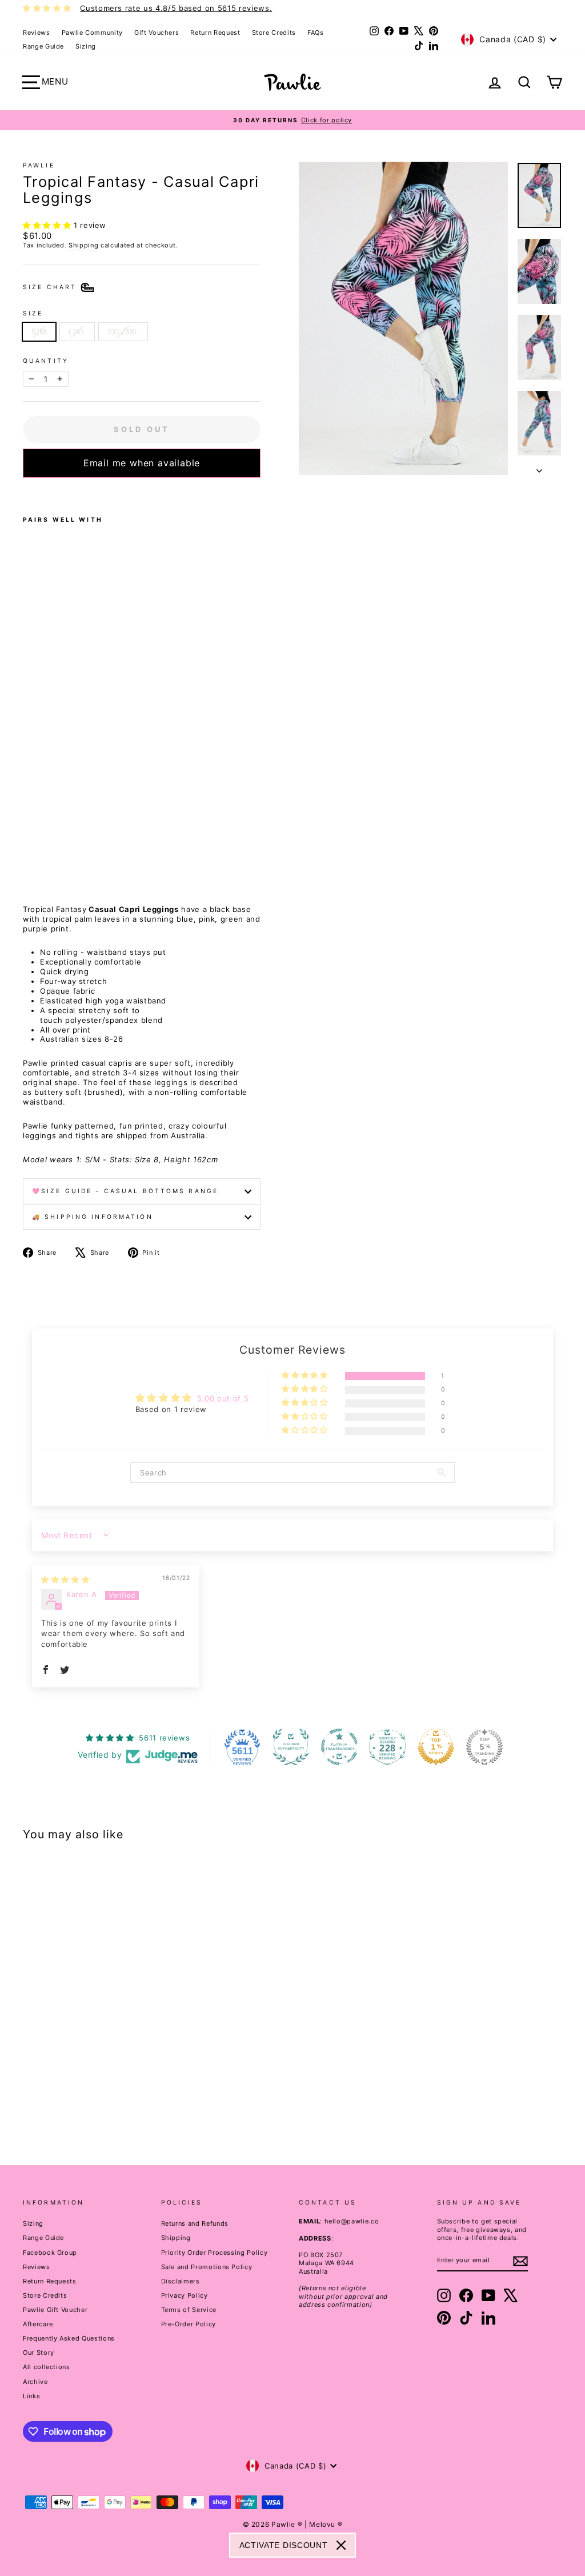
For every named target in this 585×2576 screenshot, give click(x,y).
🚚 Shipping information (93, 1217)
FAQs (316, 33)
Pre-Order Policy (189, 2324)
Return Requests (50, 2281)
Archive (35, 2382)
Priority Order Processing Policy (215, 2253)
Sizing (86, 46)
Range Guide (43, 46)
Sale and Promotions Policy (207, 2267)
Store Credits (274, 33)
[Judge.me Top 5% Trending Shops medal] (484, 1747)
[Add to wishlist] (26, 493)
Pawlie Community (92, 33)
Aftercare (38, 2324)
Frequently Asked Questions (69, 2338)
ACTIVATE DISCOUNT (284, 2545)
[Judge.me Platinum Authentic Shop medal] (291, 1747)
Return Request (215, 33)
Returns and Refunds (195, 2223)
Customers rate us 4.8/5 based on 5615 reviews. (176, 8)
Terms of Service (189, 2310)
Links (31, 2396)
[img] (65, 1579)
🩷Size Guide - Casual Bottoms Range (125, 1191)
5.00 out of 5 (223, 1398)
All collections (47, 2367)
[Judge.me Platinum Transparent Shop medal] (339, 1747)
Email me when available (142, 463)
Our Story (39, 2353)
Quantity (46, 361)
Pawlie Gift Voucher (55, 2310)
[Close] (341, 2545)
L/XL (77, 331)
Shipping (83, 245)
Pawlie (39, 165)
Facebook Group (50, 2253)
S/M (39, 331)
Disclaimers (181, 2281)
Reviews (37, 33)
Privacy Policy (185, 2295)
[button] (48, 225)
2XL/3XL (123, 331)
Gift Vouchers (157, 33)
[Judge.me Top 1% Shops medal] (436, 1747)
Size (33, 313)
